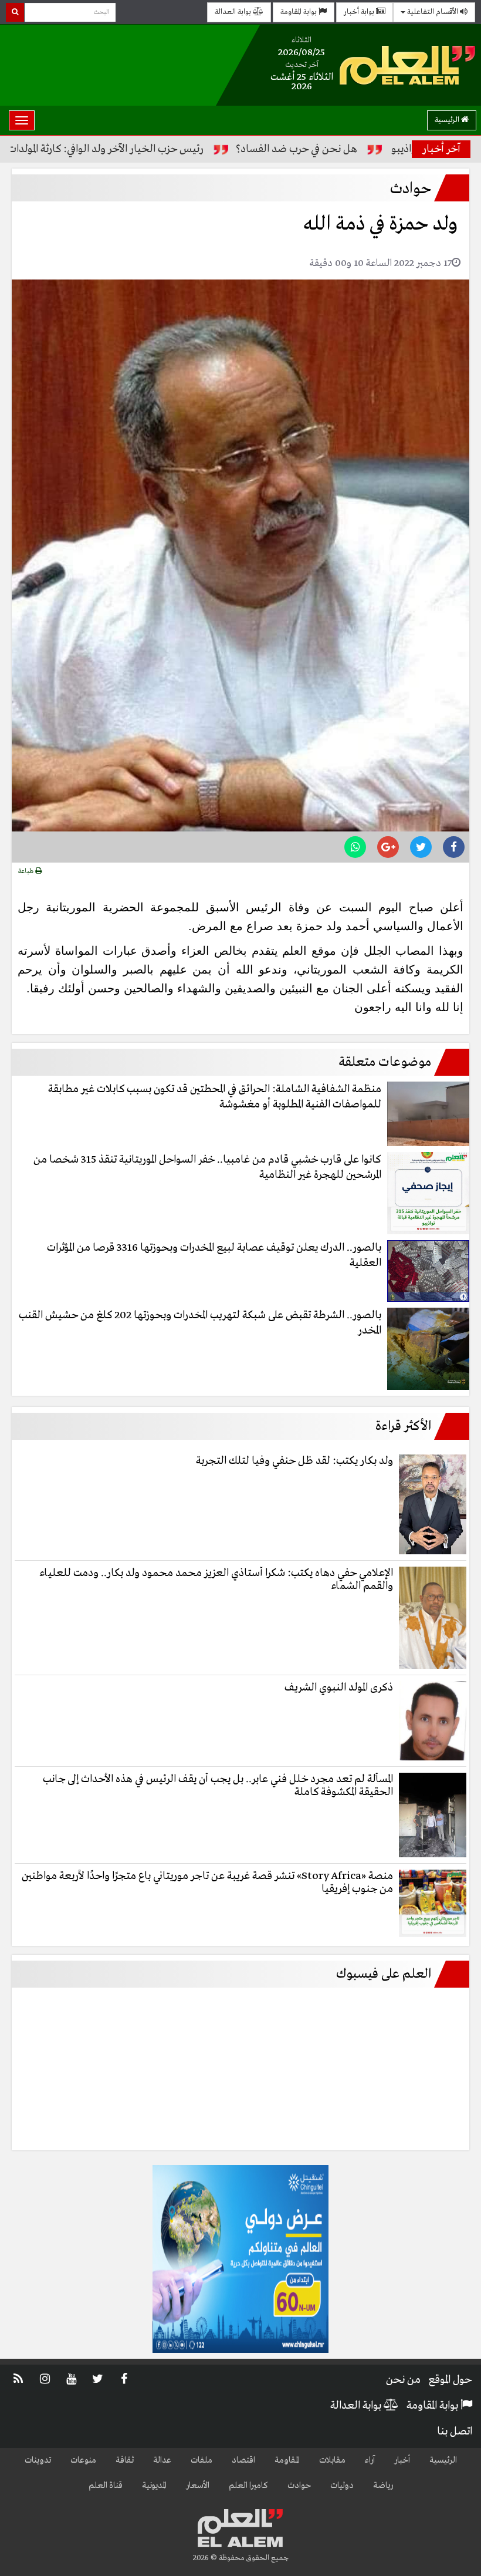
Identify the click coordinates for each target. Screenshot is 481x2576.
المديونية (154, 2486)
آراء (370, 2460)
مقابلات (332, 2460)
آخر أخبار (441, 149)
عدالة (162, 2460)
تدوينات (38, 2460)
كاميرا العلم (248, 2486)
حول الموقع (450, 2380)
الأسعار (198, 2486)
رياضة (383, 2486)
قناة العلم (106, 2486)
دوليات (342, 2486)
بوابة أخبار (360, 12)
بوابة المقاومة (299, 12)
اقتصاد (243, 2460)
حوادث (299, 2486)
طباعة (27, 871)
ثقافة (125, 2460)
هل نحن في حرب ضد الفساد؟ (356, 149)
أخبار (402, 2460)
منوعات (83, 2460)
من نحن (403, 2380)
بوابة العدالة (234, 12)
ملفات (201, 2460)
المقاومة (287, 2460)
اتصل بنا (455, 2432)
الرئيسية (448, 120)
